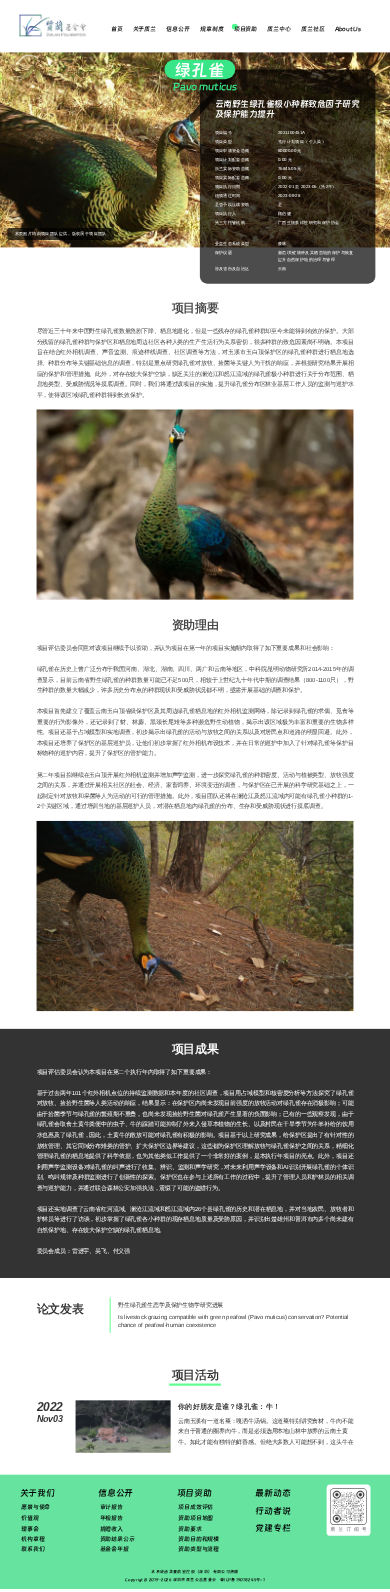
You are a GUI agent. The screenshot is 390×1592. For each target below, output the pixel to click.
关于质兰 (144, 29)
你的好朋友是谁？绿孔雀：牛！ (229, 1406)
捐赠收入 (111, 1528)
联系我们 (32, 1549)
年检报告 (111, 1517)
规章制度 (211, 29)
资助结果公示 (117, 1538)
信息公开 (177, 29)
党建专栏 (272, 1528)
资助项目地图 (195, 1517)
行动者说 (272, 1511)
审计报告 (111, 1507)
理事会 (30, 1528)
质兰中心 (278, 29)
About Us (348, 29)
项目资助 (245, 29)
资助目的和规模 (198, 1538)
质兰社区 (312, 29)
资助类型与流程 (198, 1549)
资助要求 (189, 1528)
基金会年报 (114, 1549)
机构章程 (32, 1538)
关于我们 (37, 1493)
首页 (117, 29)
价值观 (30, 1517)
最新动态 (272, 1493)
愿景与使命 (35, 1507)
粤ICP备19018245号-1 (242, 1579)
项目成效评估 (195, 1507)
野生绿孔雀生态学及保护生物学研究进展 (170, 1305)
